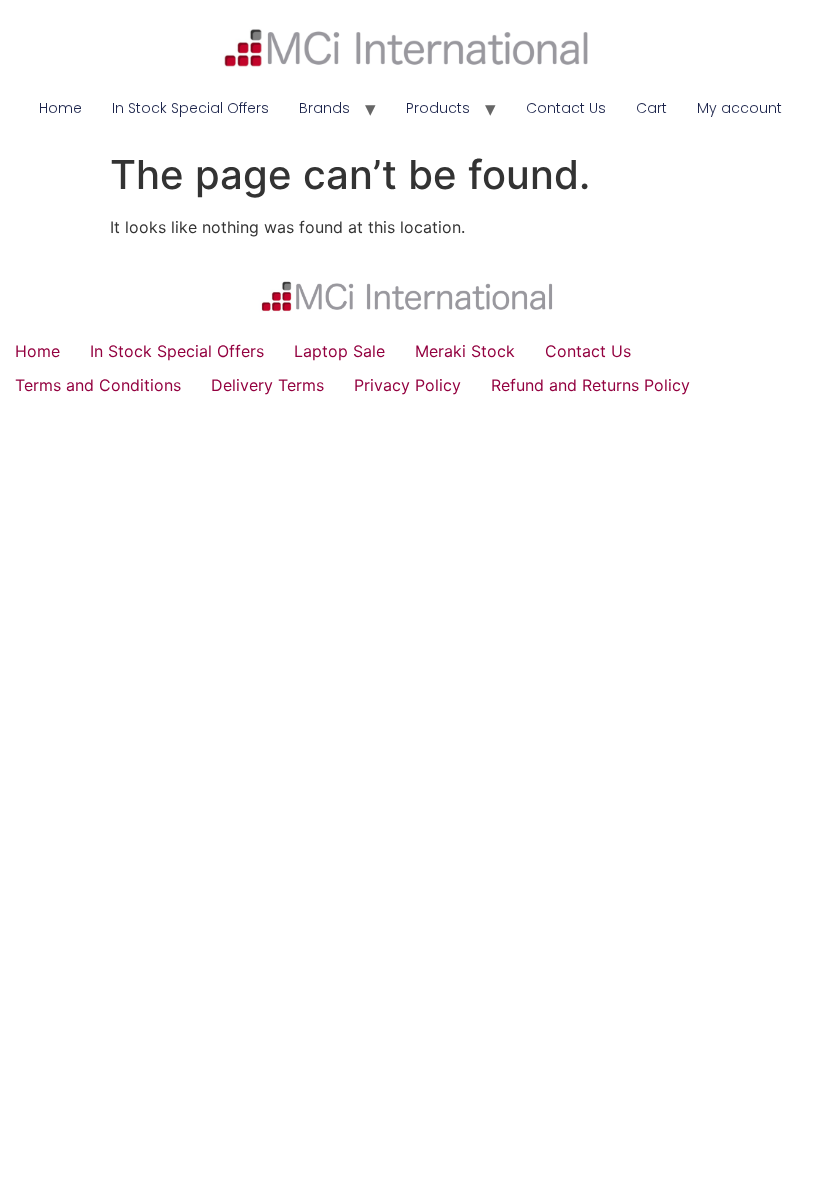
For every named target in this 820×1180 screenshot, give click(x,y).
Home (60, 108)
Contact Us (566, 108)
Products (438, 108)
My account (739, 108)
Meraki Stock (465, 351)
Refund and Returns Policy (590, 385)
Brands (324, 108)
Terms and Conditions (98, 385)
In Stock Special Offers (190, 108)
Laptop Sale (339, 351)
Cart (651, 108)
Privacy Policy (407, 385)
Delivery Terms (267, 385)
